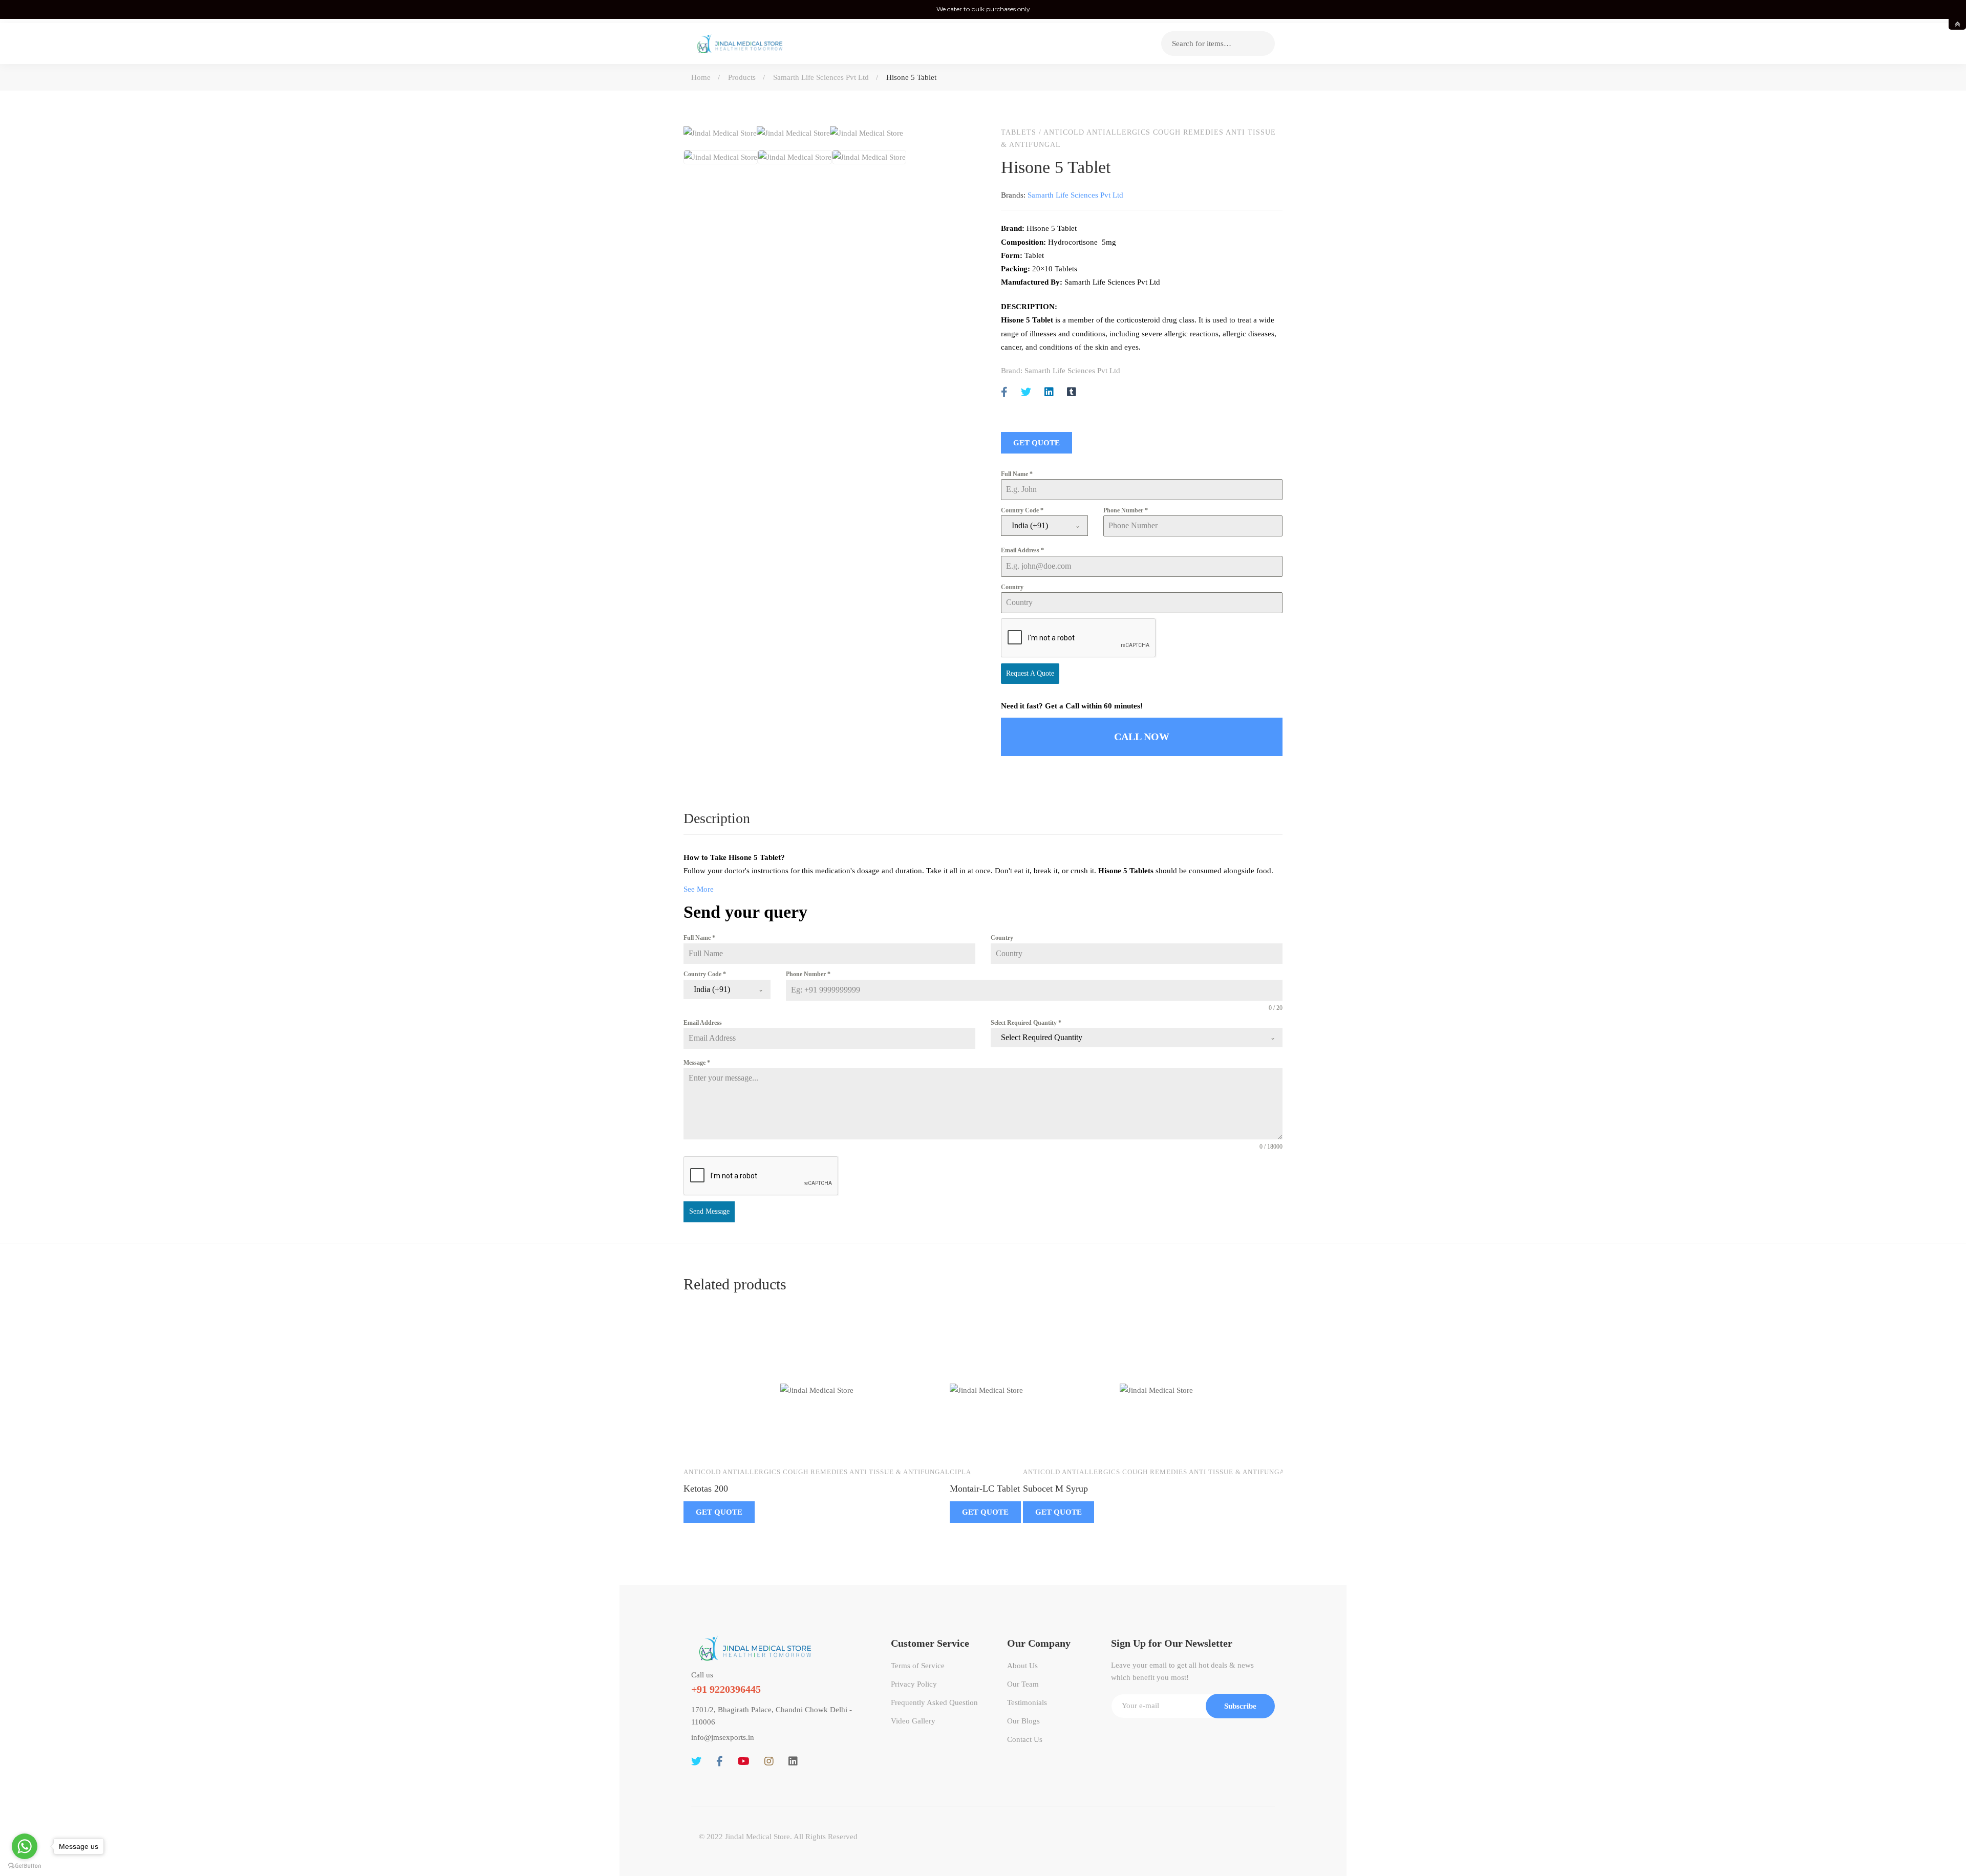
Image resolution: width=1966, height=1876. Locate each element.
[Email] (1094, 392)
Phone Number (1126, 510)
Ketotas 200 (706, 1489)
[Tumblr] (1072, 392)
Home (701, 77)
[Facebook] (1004, 392)
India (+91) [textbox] (1030, 525)
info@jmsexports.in (723, 1737)
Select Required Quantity (1026, 1023)
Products (742, 77)
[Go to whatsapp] (25, 1846)
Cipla (960, 1472)
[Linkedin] (1049, 392)
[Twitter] (1026, 392)
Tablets (1019, 132)
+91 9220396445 (726, 1689)
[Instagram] (769, 1761)
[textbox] (1127, 1038)
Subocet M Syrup (1055, 1489)
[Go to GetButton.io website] (25, 1866)
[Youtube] (744, 1761)
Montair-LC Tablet (985, 1489)
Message (697, 1063)
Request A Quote (1030, 673)
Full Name (1017, 474)
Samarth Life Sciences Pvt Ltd (821, 77)
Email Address (1022, 550)
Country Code (1022, 510)
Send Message (709, 1211)
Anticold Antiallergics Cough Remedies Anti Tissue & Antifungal (817, 1472)
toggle (1957, 24)
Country (1012, 587)
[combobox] (1044, 526)
